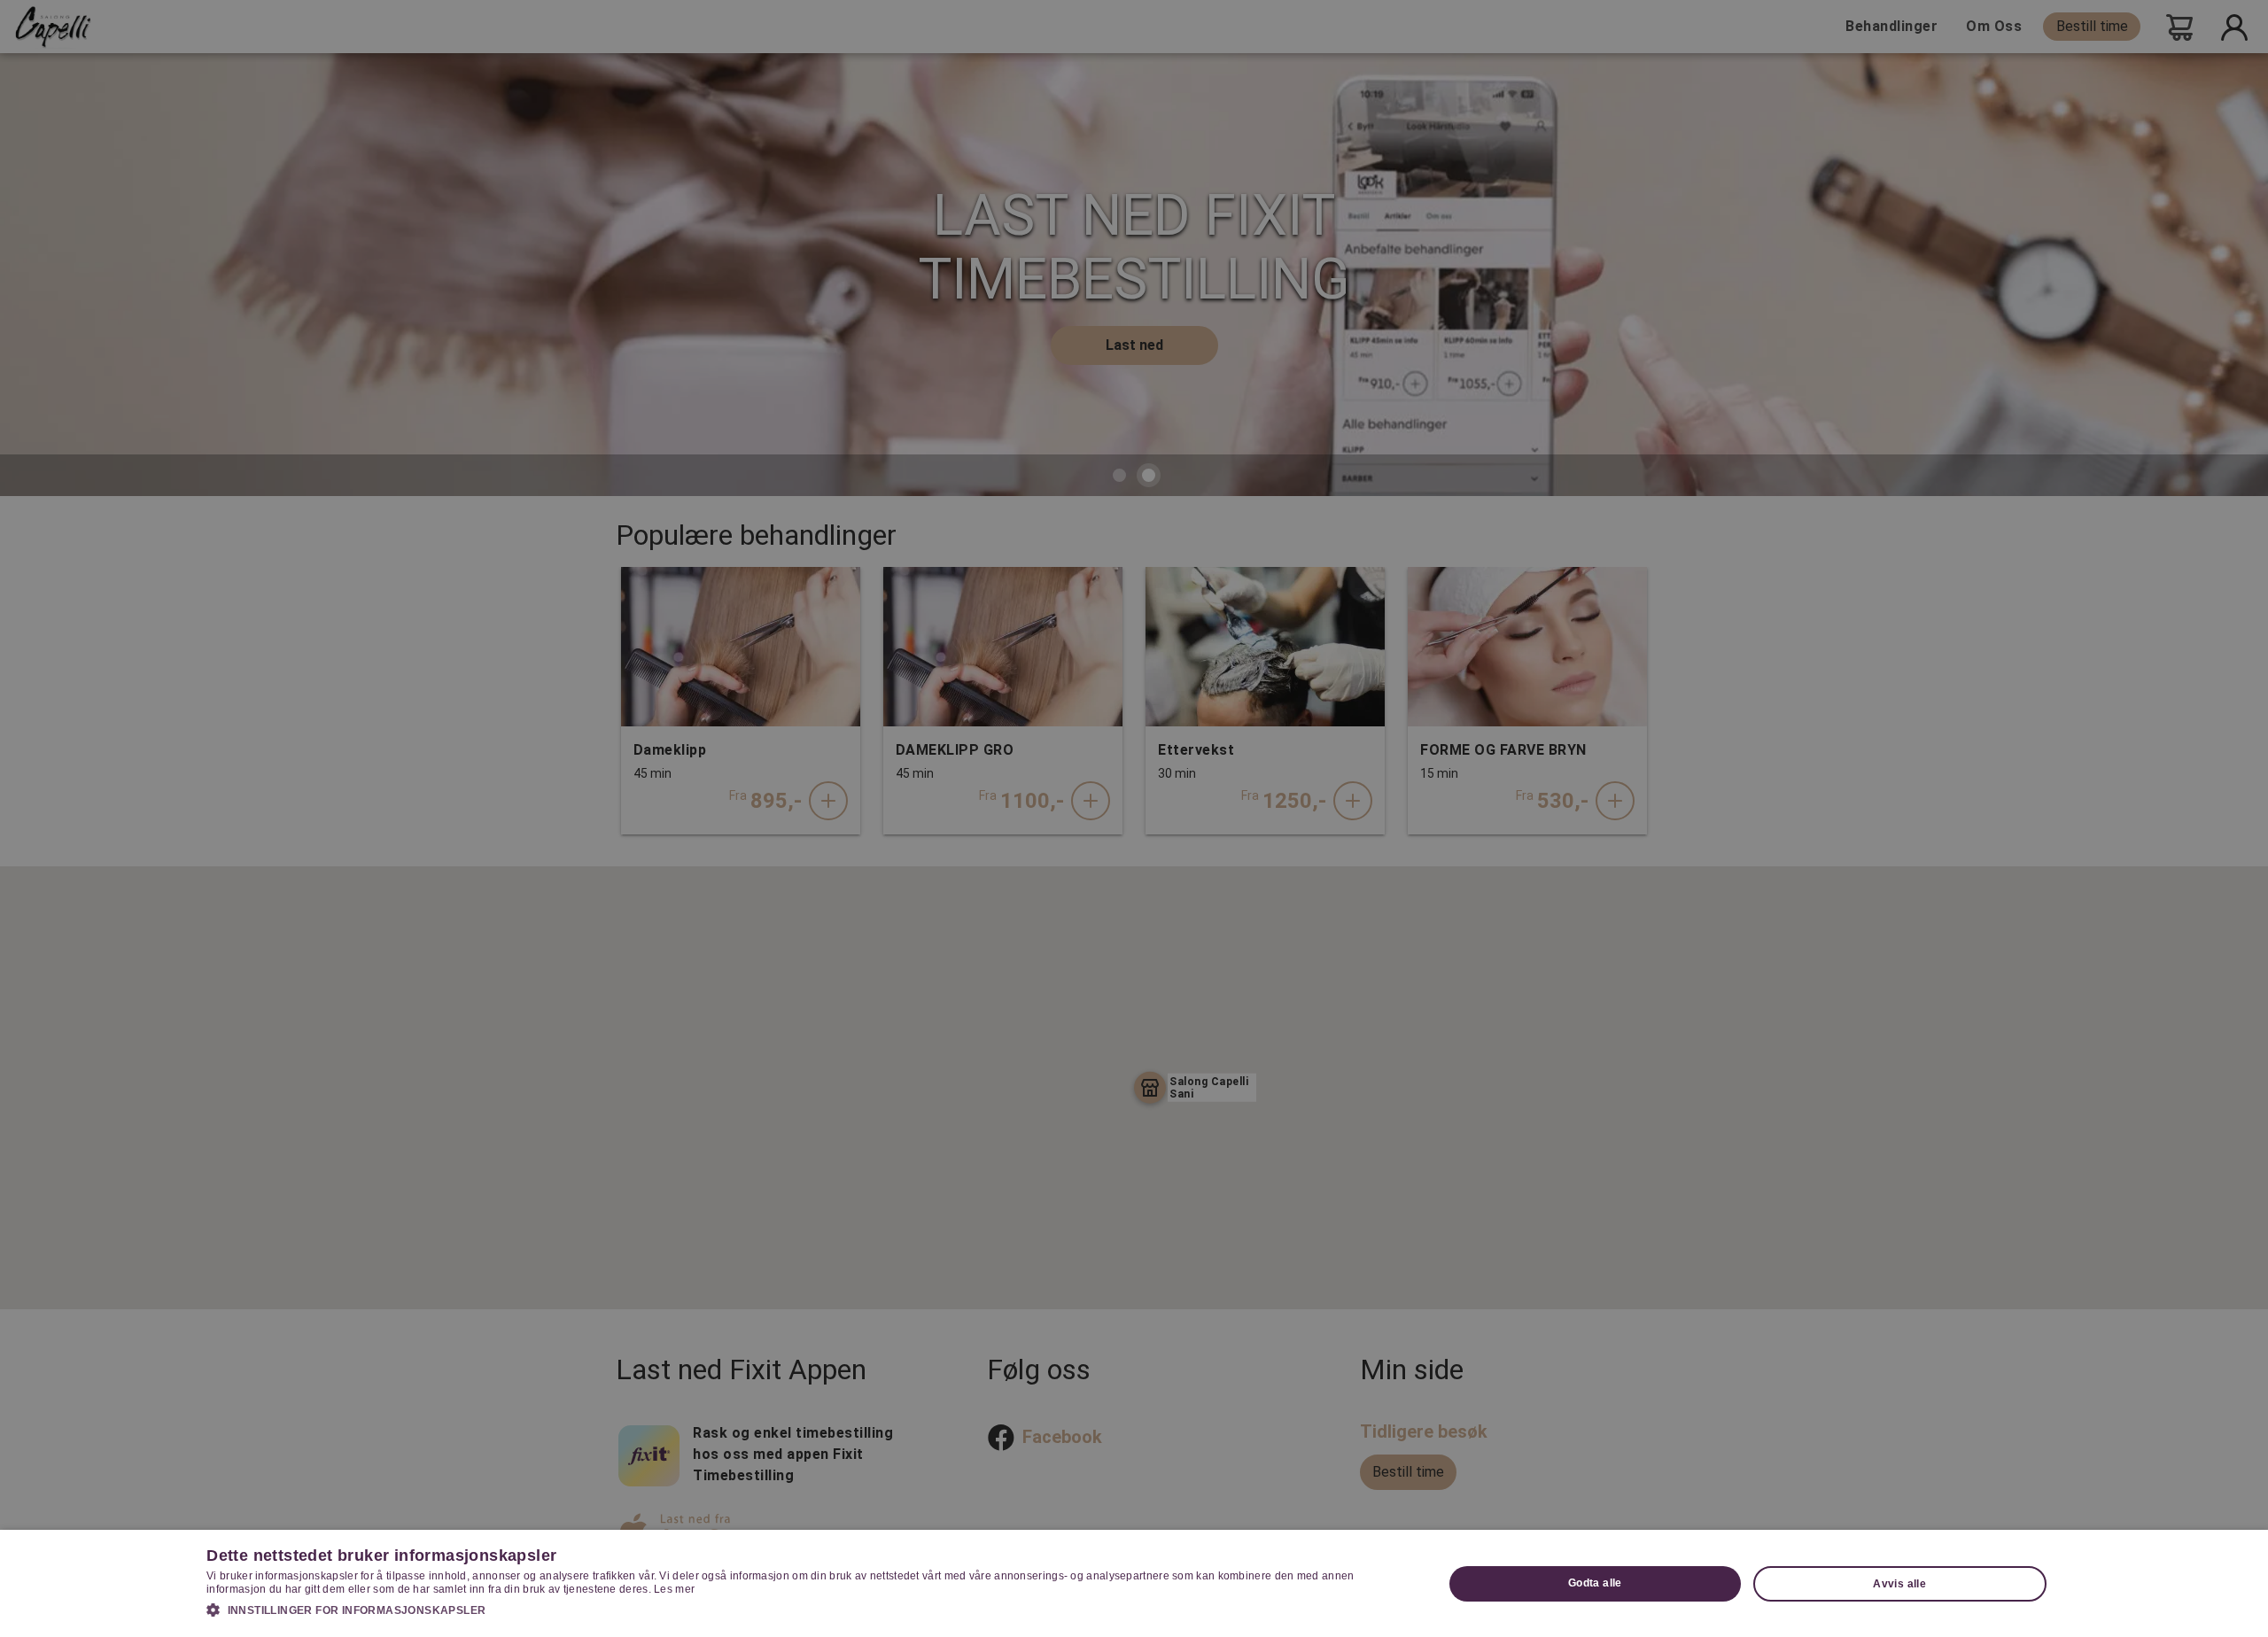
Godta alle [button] (1595, 1583)
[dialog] (1134, 1583)
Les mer (674, 1589)
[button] (806, 1610)
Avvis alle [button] (1899, 1584)
